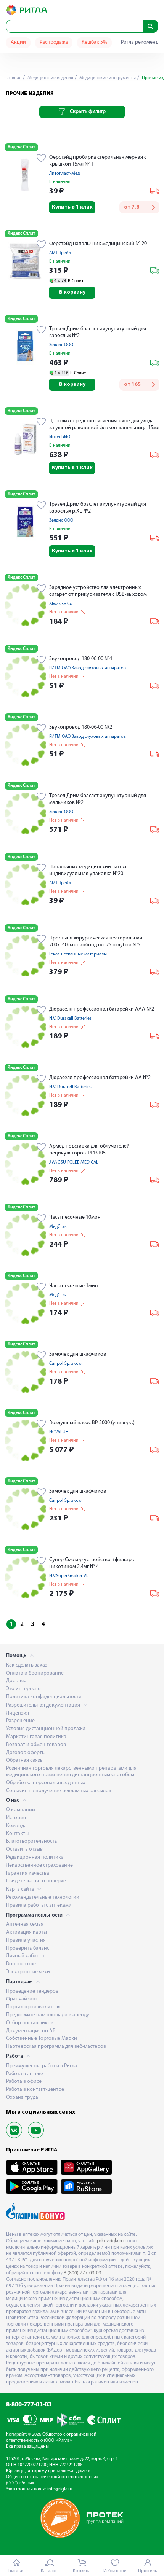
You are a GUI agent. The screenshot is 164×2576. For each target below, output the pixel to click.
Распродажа (54, 42)
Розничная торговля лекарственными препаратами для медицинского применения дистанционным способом (71, 1772)
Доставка (17, 1681)
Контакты (17, 1834)
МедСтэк (58, 1227)
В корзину (72, 292)
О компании (21, 1810)
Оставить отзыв (24, 1849)
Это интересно (23, 1689)
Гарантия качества (28, 1873)
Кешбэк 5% (94, 42)
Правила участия (26, 1940)
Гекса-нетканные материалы (78, 954)
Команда (16, 1826)
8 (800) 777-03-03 (83, 2273)
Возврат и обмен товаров (36, 1745)
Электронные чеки (28, 1972)
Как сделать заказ (27, 1665)
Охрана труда (22, 2098)
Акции (18, 42)
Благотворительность (32, 1841)
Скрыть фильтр (88, 112)
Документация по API (31, 2031)
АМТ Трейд (60, 253)
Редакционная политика (35, 1857)
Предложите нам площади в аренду (48, 2015)
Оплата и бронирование (35, 1673)
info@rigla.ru (60, 2489)
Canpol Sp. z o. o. (66, 1364)
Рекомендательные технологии (43, 1897)
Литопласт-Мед (64, 174)
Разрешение (20, 1721)
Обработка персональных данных (46, 1783)
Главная (14, 78)
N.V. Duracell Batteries (70, 1019)
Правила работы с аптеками (39, 1905)
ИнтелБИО (60, 437)
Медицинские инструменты (107, 78)
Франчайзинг (22, 1999)
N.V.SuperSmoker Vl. (69, 1576)
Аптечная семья (25, 1924)
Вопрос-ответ (22, 1964)
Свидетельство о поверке (36, 1881)
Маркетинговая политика (36, 1737)
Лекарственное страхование (39, 1865)
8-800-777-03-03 (29, 2405)
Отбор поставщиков (30, 2023)
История (16, 1818)
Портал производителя (33, 2007)
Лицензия (18, 1713)
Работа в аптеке (25, 2074)
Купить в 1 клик (72, 207)
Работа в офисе (24, 2082)
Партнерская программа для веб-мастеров (56, 2047)
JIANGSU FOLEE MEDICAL (74, 1162)
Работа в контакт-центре (35, 2090)
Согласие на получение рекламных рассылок (59, 1791)
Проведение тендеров (32, 1991)
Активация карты (27, 1932)
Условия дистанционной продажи (46, 1729)
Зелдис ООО (61, 345)
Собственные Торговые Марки (42, 2039)
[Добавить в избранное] (41, 159)
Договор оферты (26, 1753)
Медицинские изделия (50, 78)
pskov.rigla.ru (110, 2241)
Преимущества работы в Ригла (42, 2066)
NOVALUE (59, 1432)
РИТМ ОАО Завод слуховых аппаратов (88, 668)
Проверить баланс (28, 1948)
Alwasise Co (61, 604)
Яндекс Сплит (21, 147)
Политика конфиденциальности (44, 1697)
